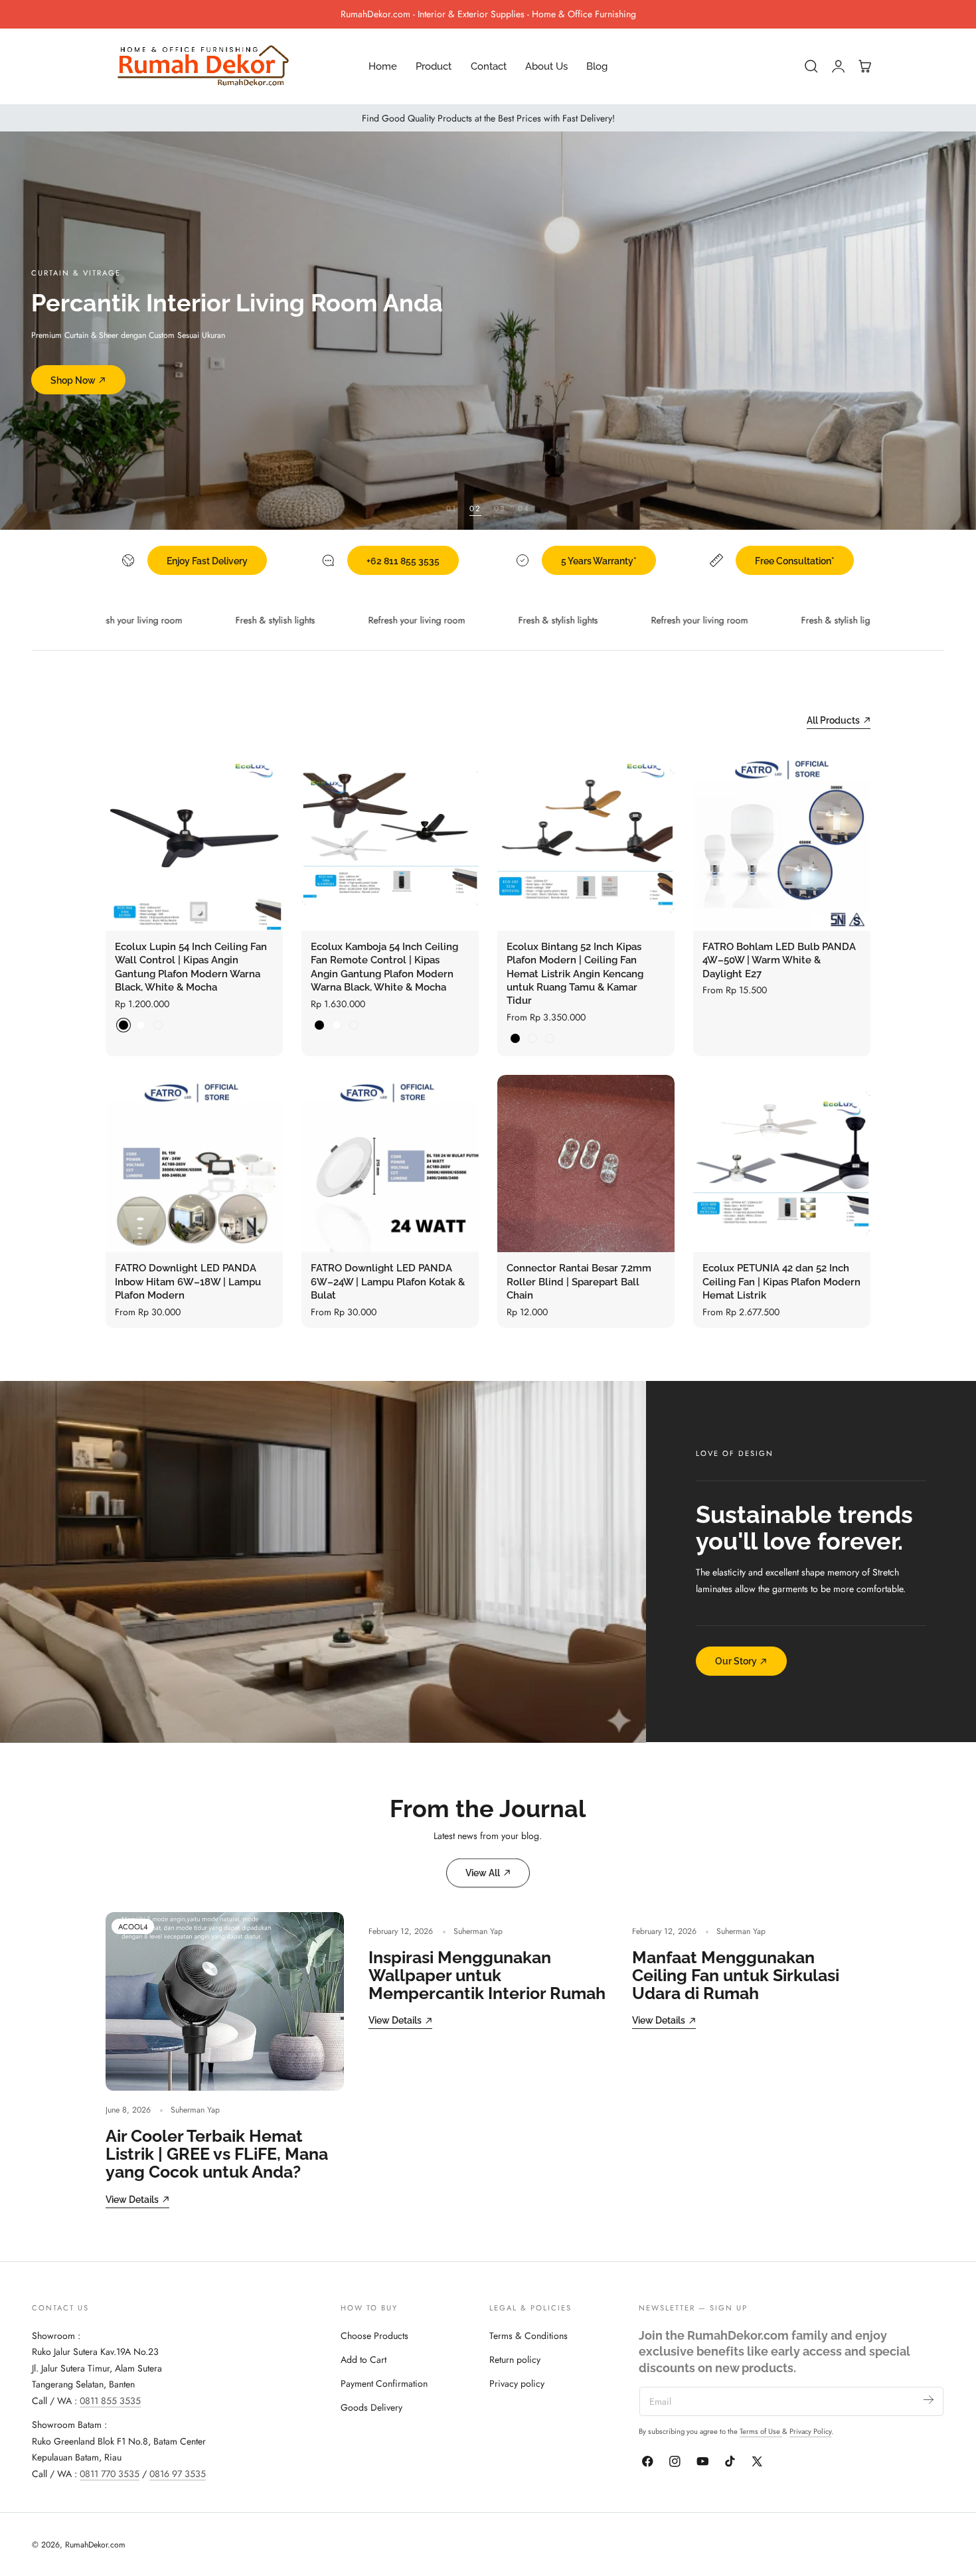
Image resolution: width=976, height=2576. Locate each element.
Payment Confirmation (384, 2383)
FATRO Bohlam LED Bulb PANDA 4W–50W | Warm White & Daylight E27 (779, 960)
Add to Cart (364, 2359)
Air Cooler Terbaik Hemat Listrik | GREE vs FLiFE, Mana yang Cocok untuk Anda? (217, 2154)
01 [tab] (451, 508)
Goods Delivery (371, 2407)
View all (483, 1873)
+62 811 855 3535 (403, 561)
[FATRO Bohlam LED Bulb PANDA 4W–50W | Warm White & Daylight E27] (782, 842)
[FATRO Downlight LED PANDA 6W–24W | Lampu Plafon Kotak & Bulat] (390, 1164)
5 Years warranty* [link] (599, 561)
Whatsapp (305, 14)
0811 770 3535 (110, 2473)
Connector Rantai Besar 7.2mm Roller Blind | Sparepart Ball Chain (579, 1281)
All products (833, 720)
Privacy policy (517, 2383)
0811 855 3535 (110, 2400)
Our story (736, 1661)
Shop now (73, 380)
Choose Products (374, 2335)
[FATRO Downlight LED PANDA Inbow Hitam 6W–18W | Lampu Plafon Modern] (194, 1164)
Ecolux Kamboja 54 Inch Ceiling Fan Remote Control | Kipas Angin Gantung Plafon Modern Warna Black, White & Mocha (384, 967)
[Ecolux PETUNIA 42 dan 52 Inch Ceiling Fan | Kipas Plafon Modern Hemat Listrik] (782, 1164)
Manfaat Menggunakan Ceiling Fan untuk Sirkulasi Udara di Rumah (736, 1976)
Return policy (515, 2359)
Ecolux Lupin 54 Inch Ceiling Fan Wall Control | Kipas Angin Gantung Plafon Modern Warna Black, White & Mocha (191, 967)
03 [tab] (500, 508)
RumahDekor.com (95, 2545)
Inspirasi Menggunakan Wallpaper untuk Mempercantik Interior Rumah (487, 1976)
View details (132, 2199)
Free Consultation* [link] (795, 561)
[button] (811, 66)
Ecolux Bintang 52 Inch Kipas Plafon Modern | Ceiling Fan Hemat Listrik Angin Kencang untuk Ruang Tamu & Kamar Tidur (575, 974)
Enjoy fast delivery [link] (207, 561)
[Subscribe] (929, 2400)
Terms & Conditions (529, 2335)
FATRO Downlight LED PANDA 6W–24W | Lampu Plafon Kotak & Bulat (388, 1281)
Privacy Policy (810, 2431)
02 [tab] (475, 508)
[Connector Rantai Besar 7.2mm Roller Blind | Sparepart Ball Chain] (586, 1164)
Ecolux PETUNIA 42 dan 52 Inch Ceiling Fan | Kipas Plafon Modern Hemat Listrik (781, 1281)
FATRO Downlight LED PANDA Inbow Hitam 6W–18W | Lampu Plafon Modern (188, 1281)
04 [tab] (524, 508)
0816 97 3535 (178, 2473)
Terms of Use (761, 2431)
